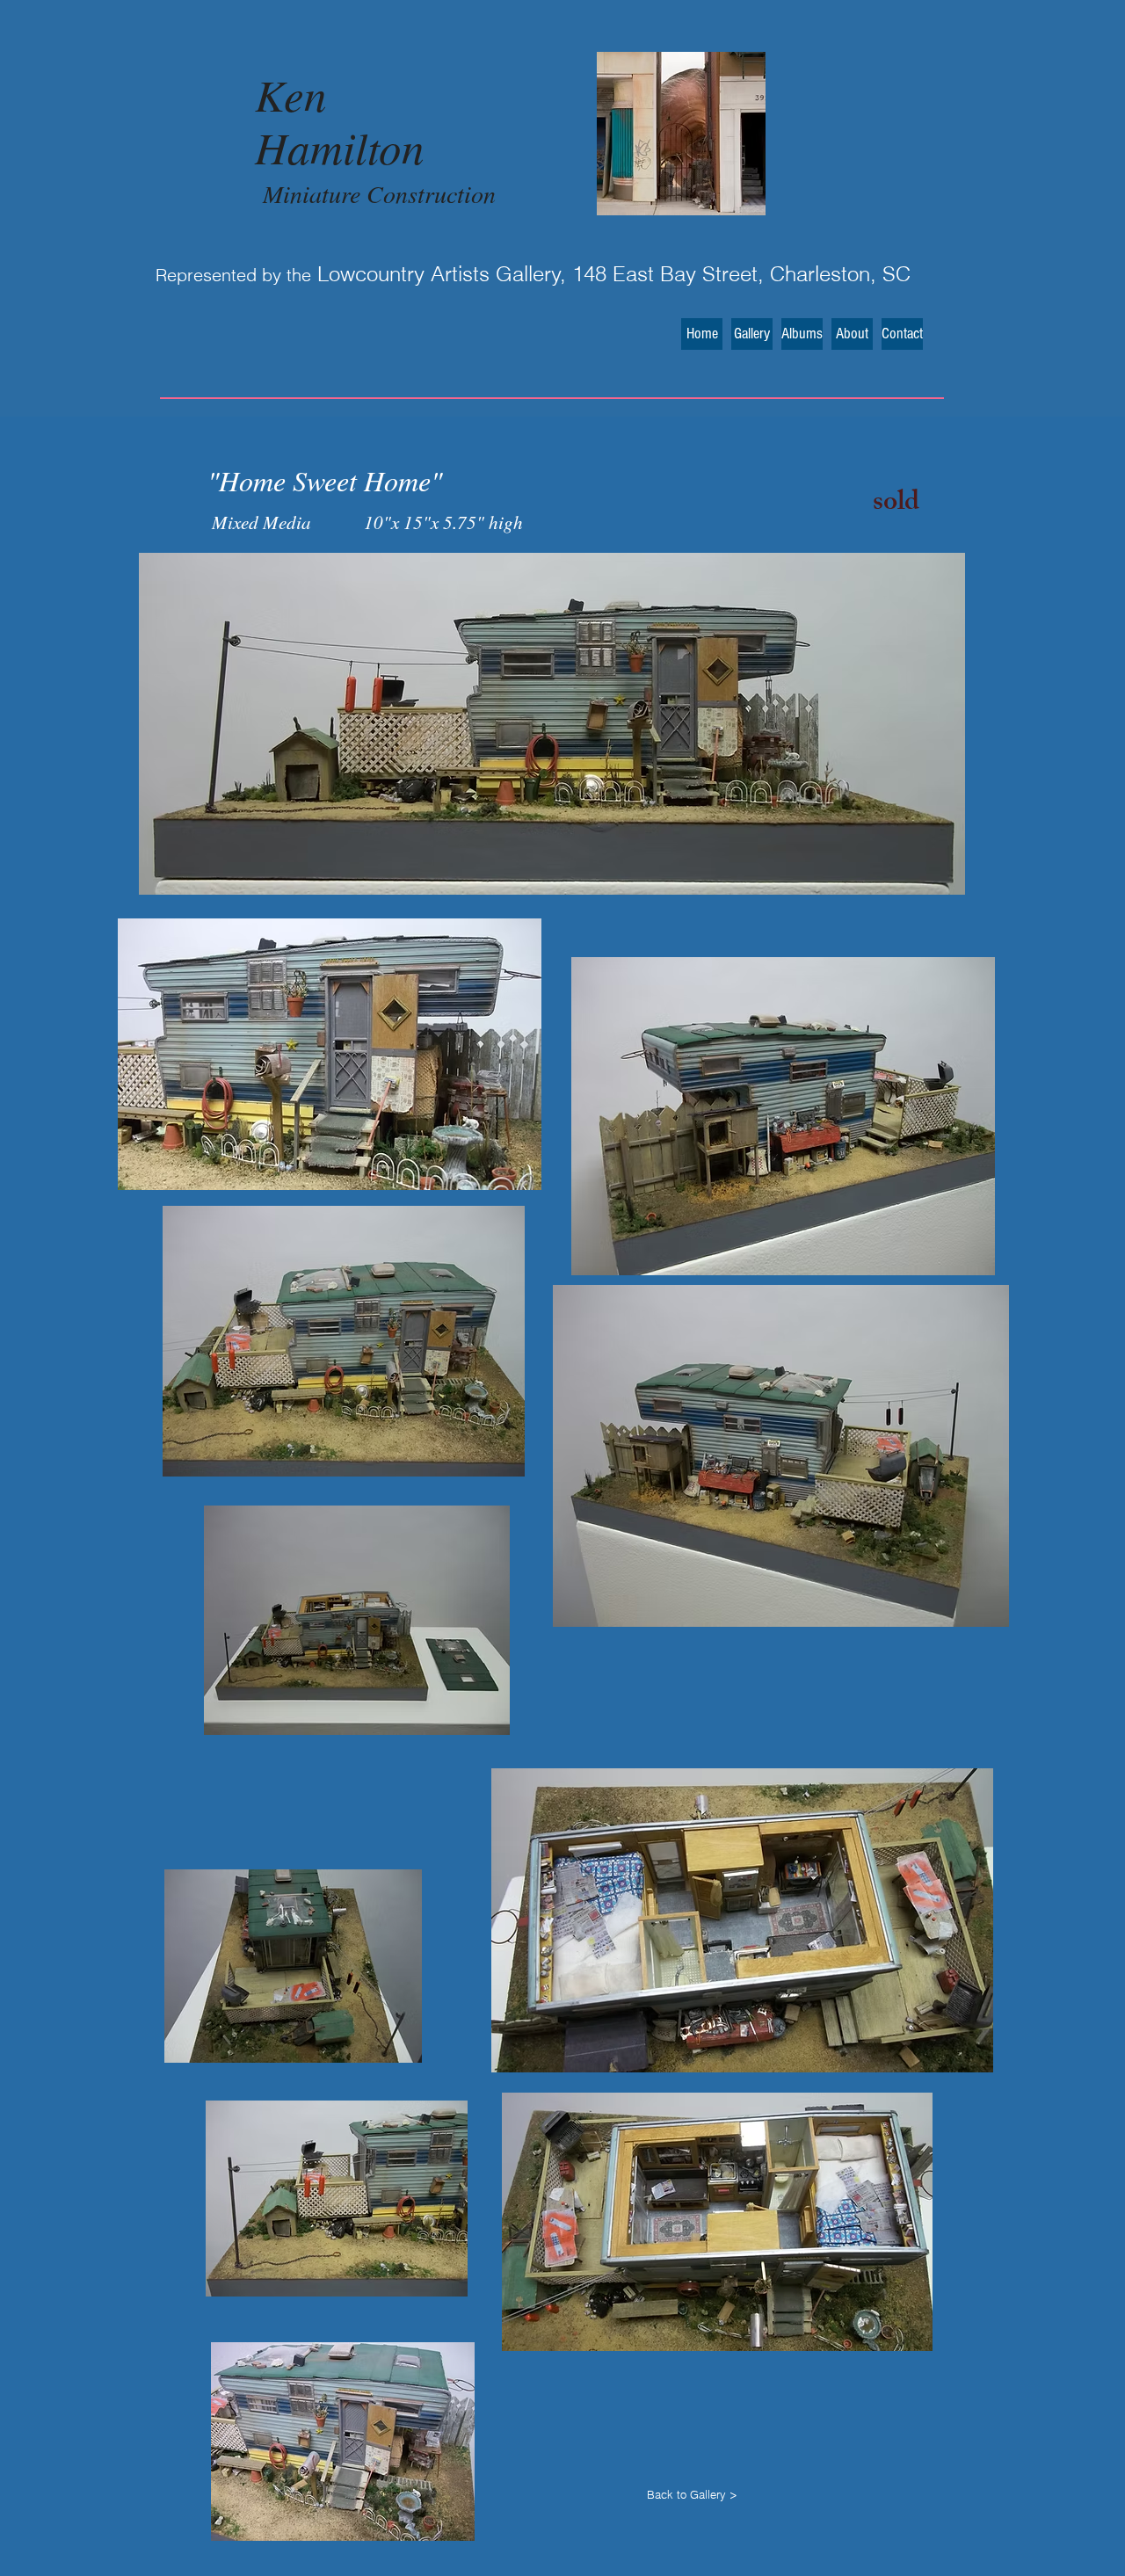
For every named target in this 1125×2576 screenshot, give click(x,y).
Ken (291, 94)
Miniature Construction (379, 193)
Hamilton (340, 146)
